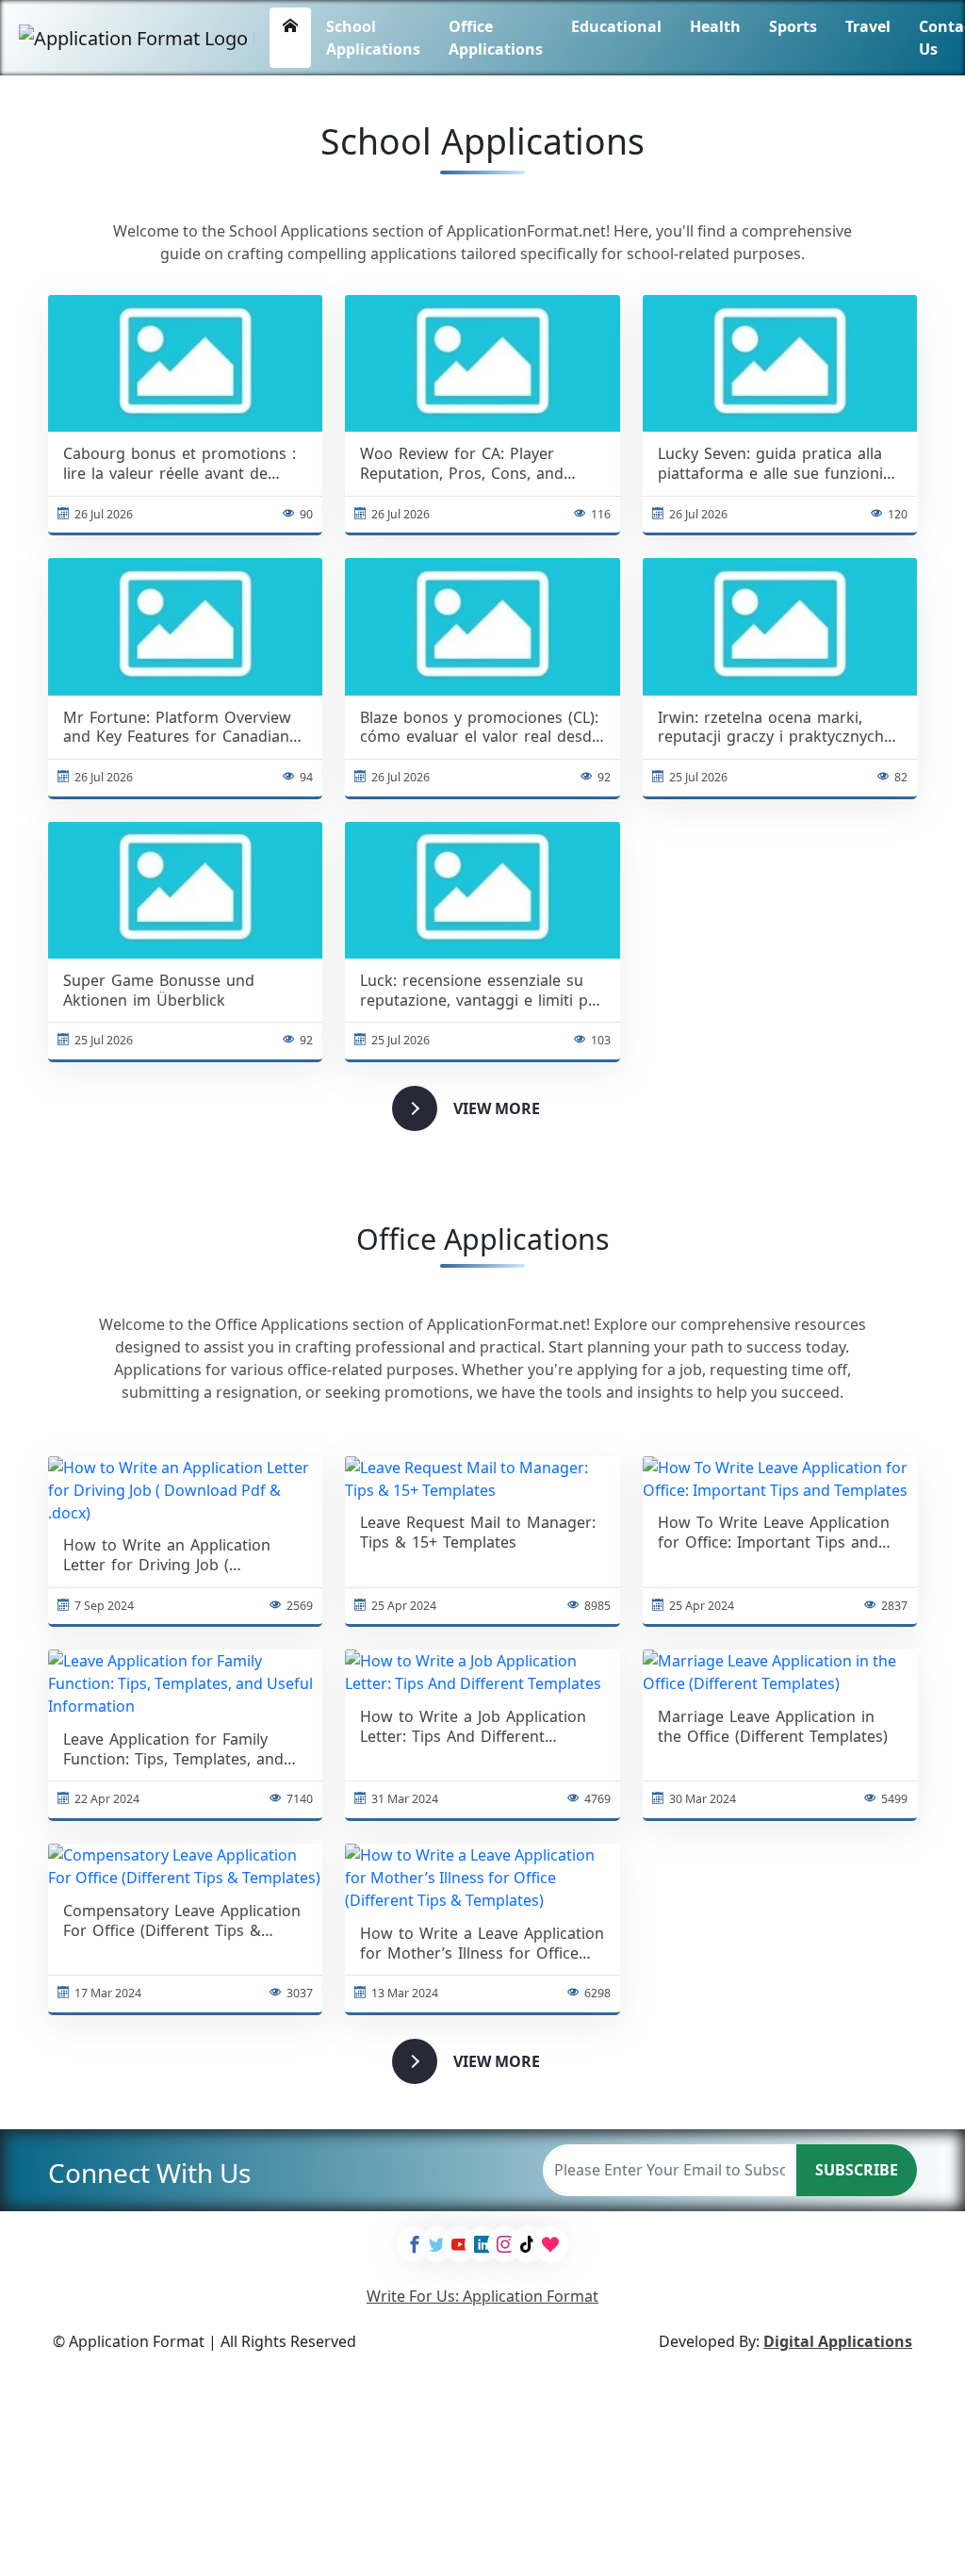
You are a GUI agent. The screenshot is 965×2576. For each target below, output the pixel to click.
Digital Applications (838, 2341)
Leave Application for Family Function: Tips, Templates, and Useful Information (173, 1749)
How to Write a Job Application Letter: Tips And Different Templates (473, 1727)
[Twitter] (437, 2244)
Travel (868, 26)
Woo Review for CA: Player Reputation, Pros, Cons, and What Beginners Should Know (469, 464)
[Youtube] (460, 2244)
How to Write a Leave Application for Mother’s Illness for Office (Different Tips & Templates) (482, 1944)
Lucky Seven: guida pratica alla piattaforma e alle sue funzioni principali (770, 464)
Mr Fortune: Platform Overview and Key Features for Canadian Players (177, 728)
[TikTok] (528, 2244)
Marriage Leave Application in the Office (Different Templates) (773, 1727)
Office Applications (496, 38)
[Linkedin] (482, 2244)
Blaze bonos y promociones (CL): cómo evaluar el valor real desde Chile (480, 728)
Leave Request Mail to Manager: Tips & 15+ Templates (478, 1533)
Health (715, 26)
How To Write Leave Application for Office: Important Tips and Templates (774, 1533)
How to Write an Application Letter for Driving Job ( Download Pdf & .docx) (167, 1555)
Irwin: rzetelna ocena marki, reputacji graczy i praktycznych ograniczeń (771, 728)
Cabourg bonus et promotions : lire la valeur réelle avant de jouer (180, 464)
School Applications (373, 38)
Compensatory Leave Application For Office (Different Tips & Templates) (182, 1921)
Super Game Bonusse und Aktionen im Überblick (159, 991)
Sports (793, 26)
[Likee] (550, 2244)
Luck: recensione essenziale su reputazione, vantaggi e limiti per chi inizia (482, 991)
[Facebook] (415, 2244)
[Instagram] (505, 2244)
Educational (616, 26)
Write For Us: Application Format (482, 2296)
